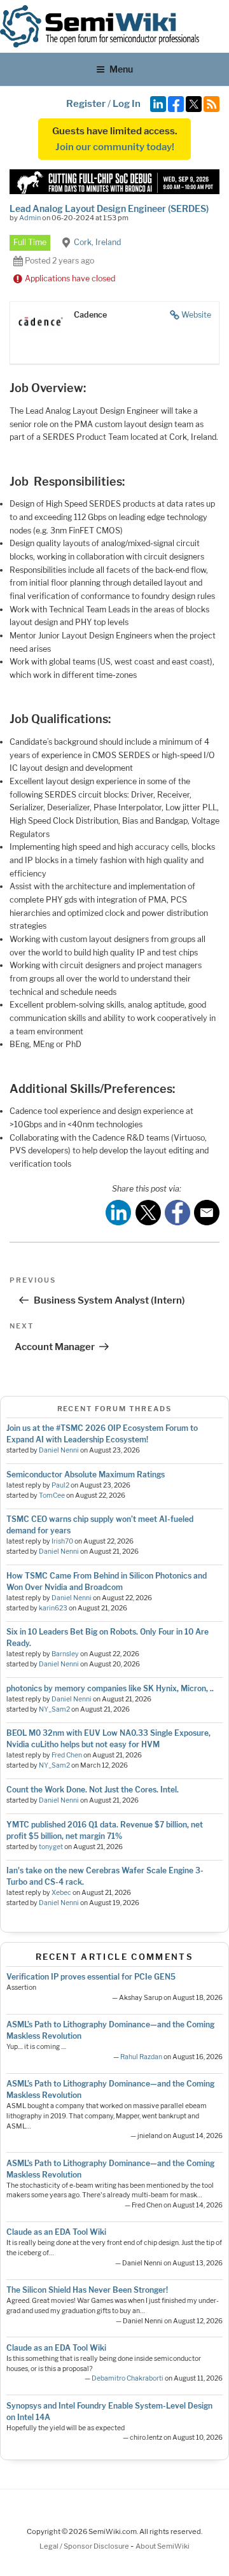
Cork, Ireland (97, 242)
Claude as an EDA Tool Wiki (56, 2232)
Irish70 (62, 1541)
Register (86, 104)
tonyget (51, 1847)
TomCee (52, 1496)
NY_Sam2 (54, 1709)
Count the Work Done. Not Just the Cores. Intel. (93, 1790)
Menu (121, 69)
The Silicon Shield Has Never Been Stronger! (87, 2290)
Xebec (61, 1893)
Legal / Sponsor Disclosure (85, 2546)
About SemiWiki (163, 2546)
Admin (30, 218)
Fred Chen (67, 1755)
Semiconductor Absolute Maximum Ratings (86, 1475)
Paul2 (60, 1485)
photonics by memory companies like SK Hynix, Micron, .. (110, 1688)
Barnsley (65, 1654)
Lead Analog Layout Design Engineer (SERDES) (109, 208)
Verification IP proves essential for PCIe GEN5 (91, 1977)
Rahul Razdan (141, 2057)
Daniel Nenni (59, 1450)
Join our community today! (115, 147)
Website (196, 315)
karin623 (53, 1608)
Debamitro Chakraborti (128, 2378)
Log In (127, 104)
